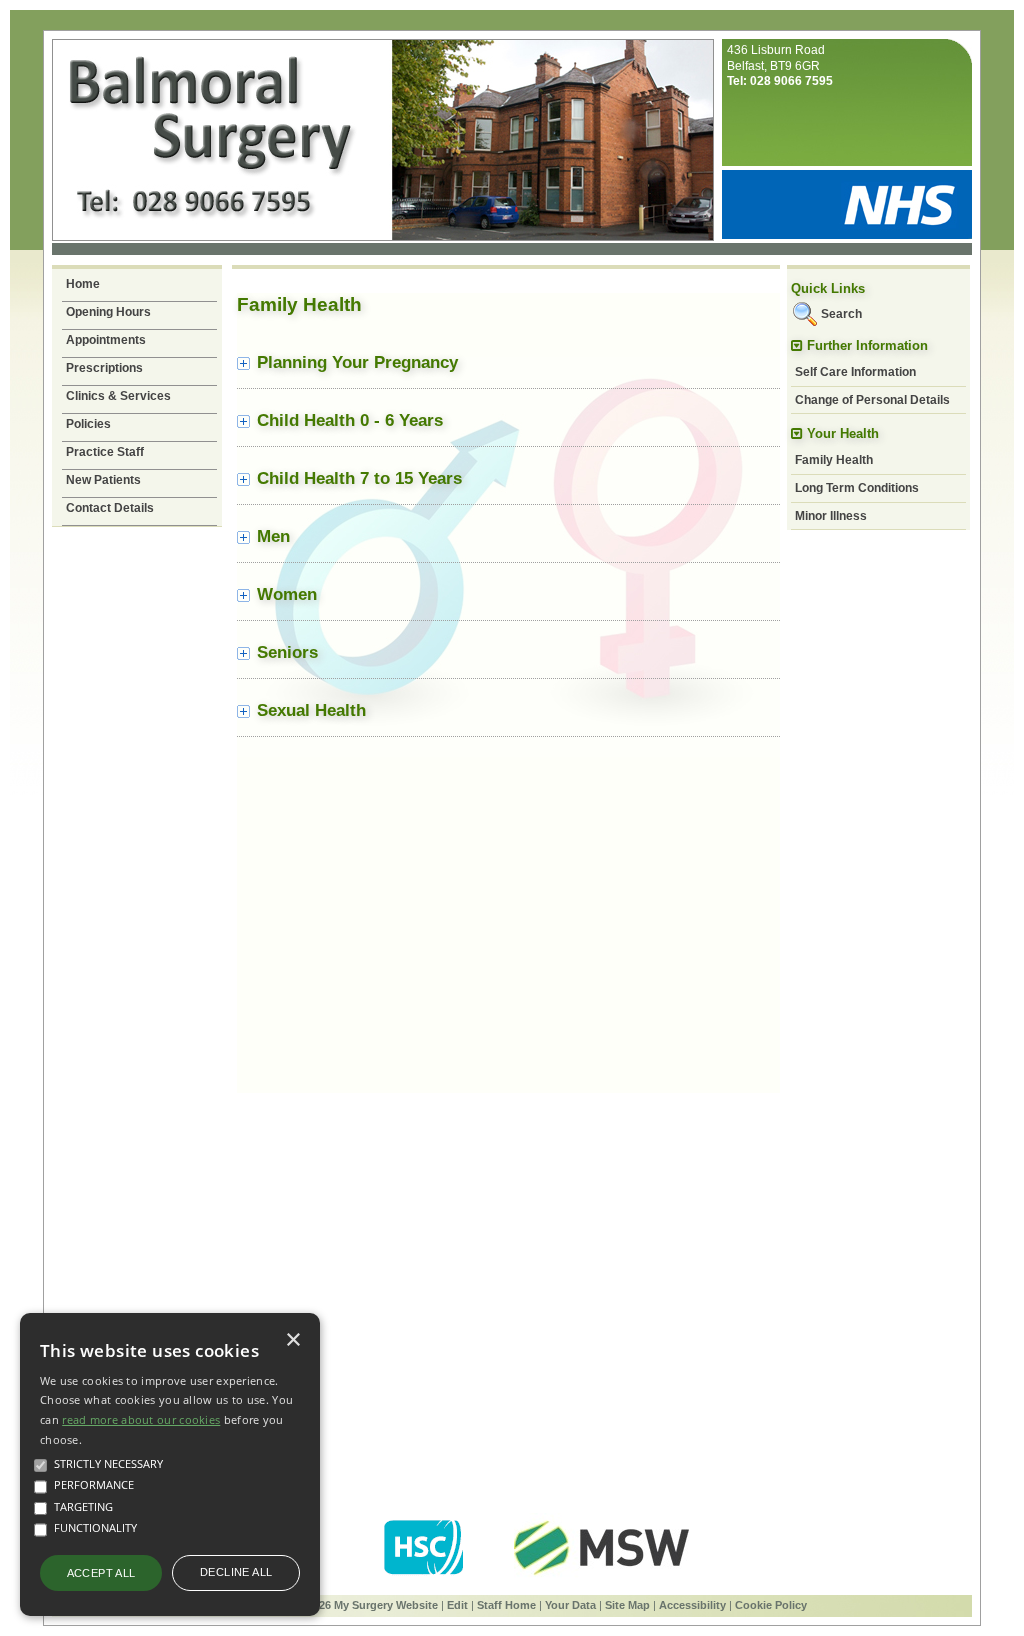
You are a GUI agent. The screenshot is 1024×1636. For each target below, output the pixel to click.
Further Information (867, 345)
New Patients (103, 480)
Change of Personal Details (872, 400)
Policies (88, 424)
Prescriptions (104, 368)
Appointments (106, 340)
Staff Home (506, 1605)
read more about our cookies (141, 1419)
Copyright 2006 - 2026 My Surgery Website (327, 1605)
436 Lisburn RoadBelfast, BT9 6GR (780, 65)
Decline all (236, 1572)
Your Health (843, 433)
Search (841, 314)
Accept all (101, 1573)
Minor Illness (831, 516)
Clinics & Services (118, 396)
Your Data (570, 1605)
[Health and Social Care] (425, 1578)
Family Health (834, 460)
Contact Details (110, 508)
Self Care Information (855, 372)
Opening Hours (108, 312)
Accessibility (692, 1605)
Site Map (627, 1605)
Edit (457, 1605)
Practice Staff (105, 452)
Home (83, 284)
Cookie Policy (771, 1605)
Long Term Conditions (857, 488)
